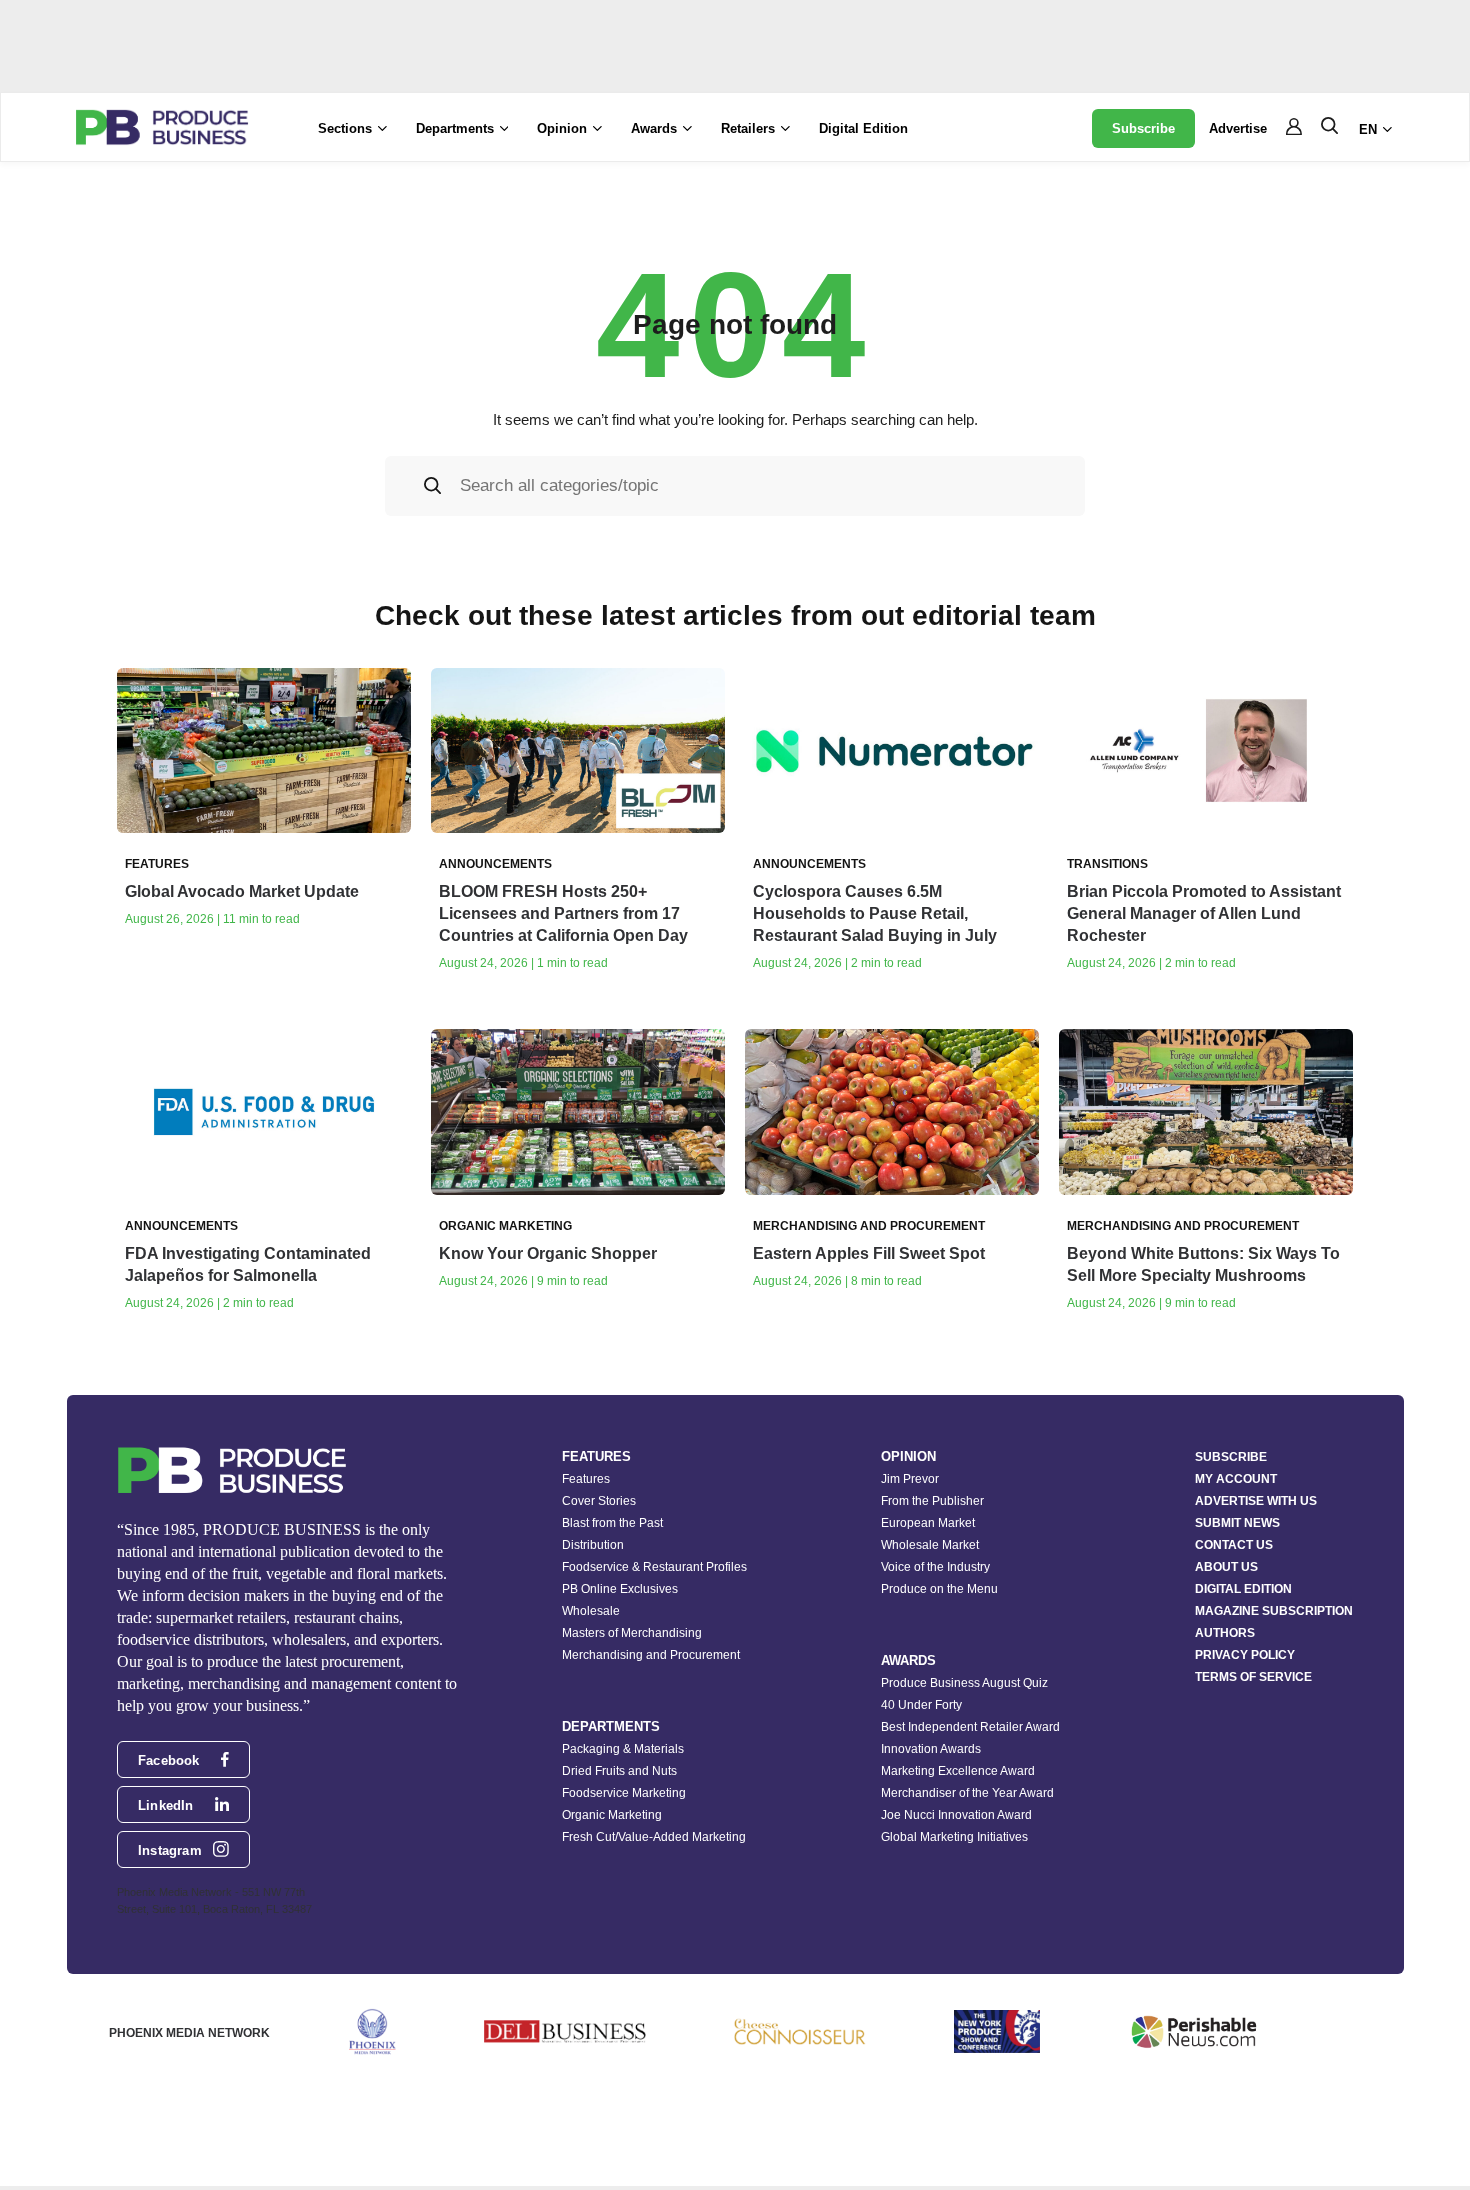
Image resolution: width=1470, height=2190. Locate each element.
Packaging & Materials (623, 1749)
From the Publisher (932, 1501)
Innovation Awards (931, 1749)
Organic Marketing (612, 1815)
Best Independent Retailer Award (970, 1727)
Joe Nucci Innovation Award (956, 1815)
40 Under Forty (921, 1705)
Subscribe (1143, 128)
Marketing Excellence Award (958, 1771)
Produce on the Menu (939, 1589)
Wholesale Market (930, 1545)
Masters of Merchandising (632, 1633)
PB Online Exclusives (620, 1589)
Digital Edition (863, 128)
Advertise (1238, 128)
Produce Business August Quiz (964, 1683)
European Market (928, 1523)
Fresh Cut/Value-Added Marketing (654, 1837)
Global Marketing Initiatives (954, 1837)
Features (586, 1479)
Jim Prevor (910, 1479)
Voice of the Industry (935, 1567)
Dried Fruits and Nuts (619, 1771)
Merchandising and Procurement (651, 1655)
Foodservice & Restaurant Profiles (654, 1567)
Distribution (593, 1545)
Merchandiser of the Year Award (967, 1793)
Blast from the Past (612, 1523)
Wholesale (591, 1611)
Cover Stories (599, 1501)
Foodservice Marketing (624, 1793)
